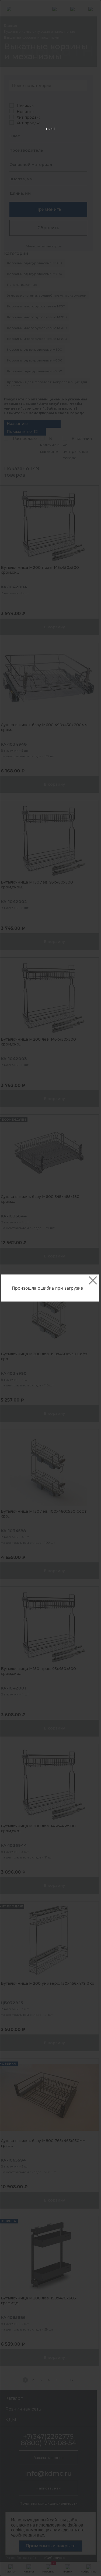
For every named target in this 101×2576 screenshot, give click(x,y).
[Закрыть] (93, 1280)
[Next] (88, 1288)
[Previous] (13, 1288)
